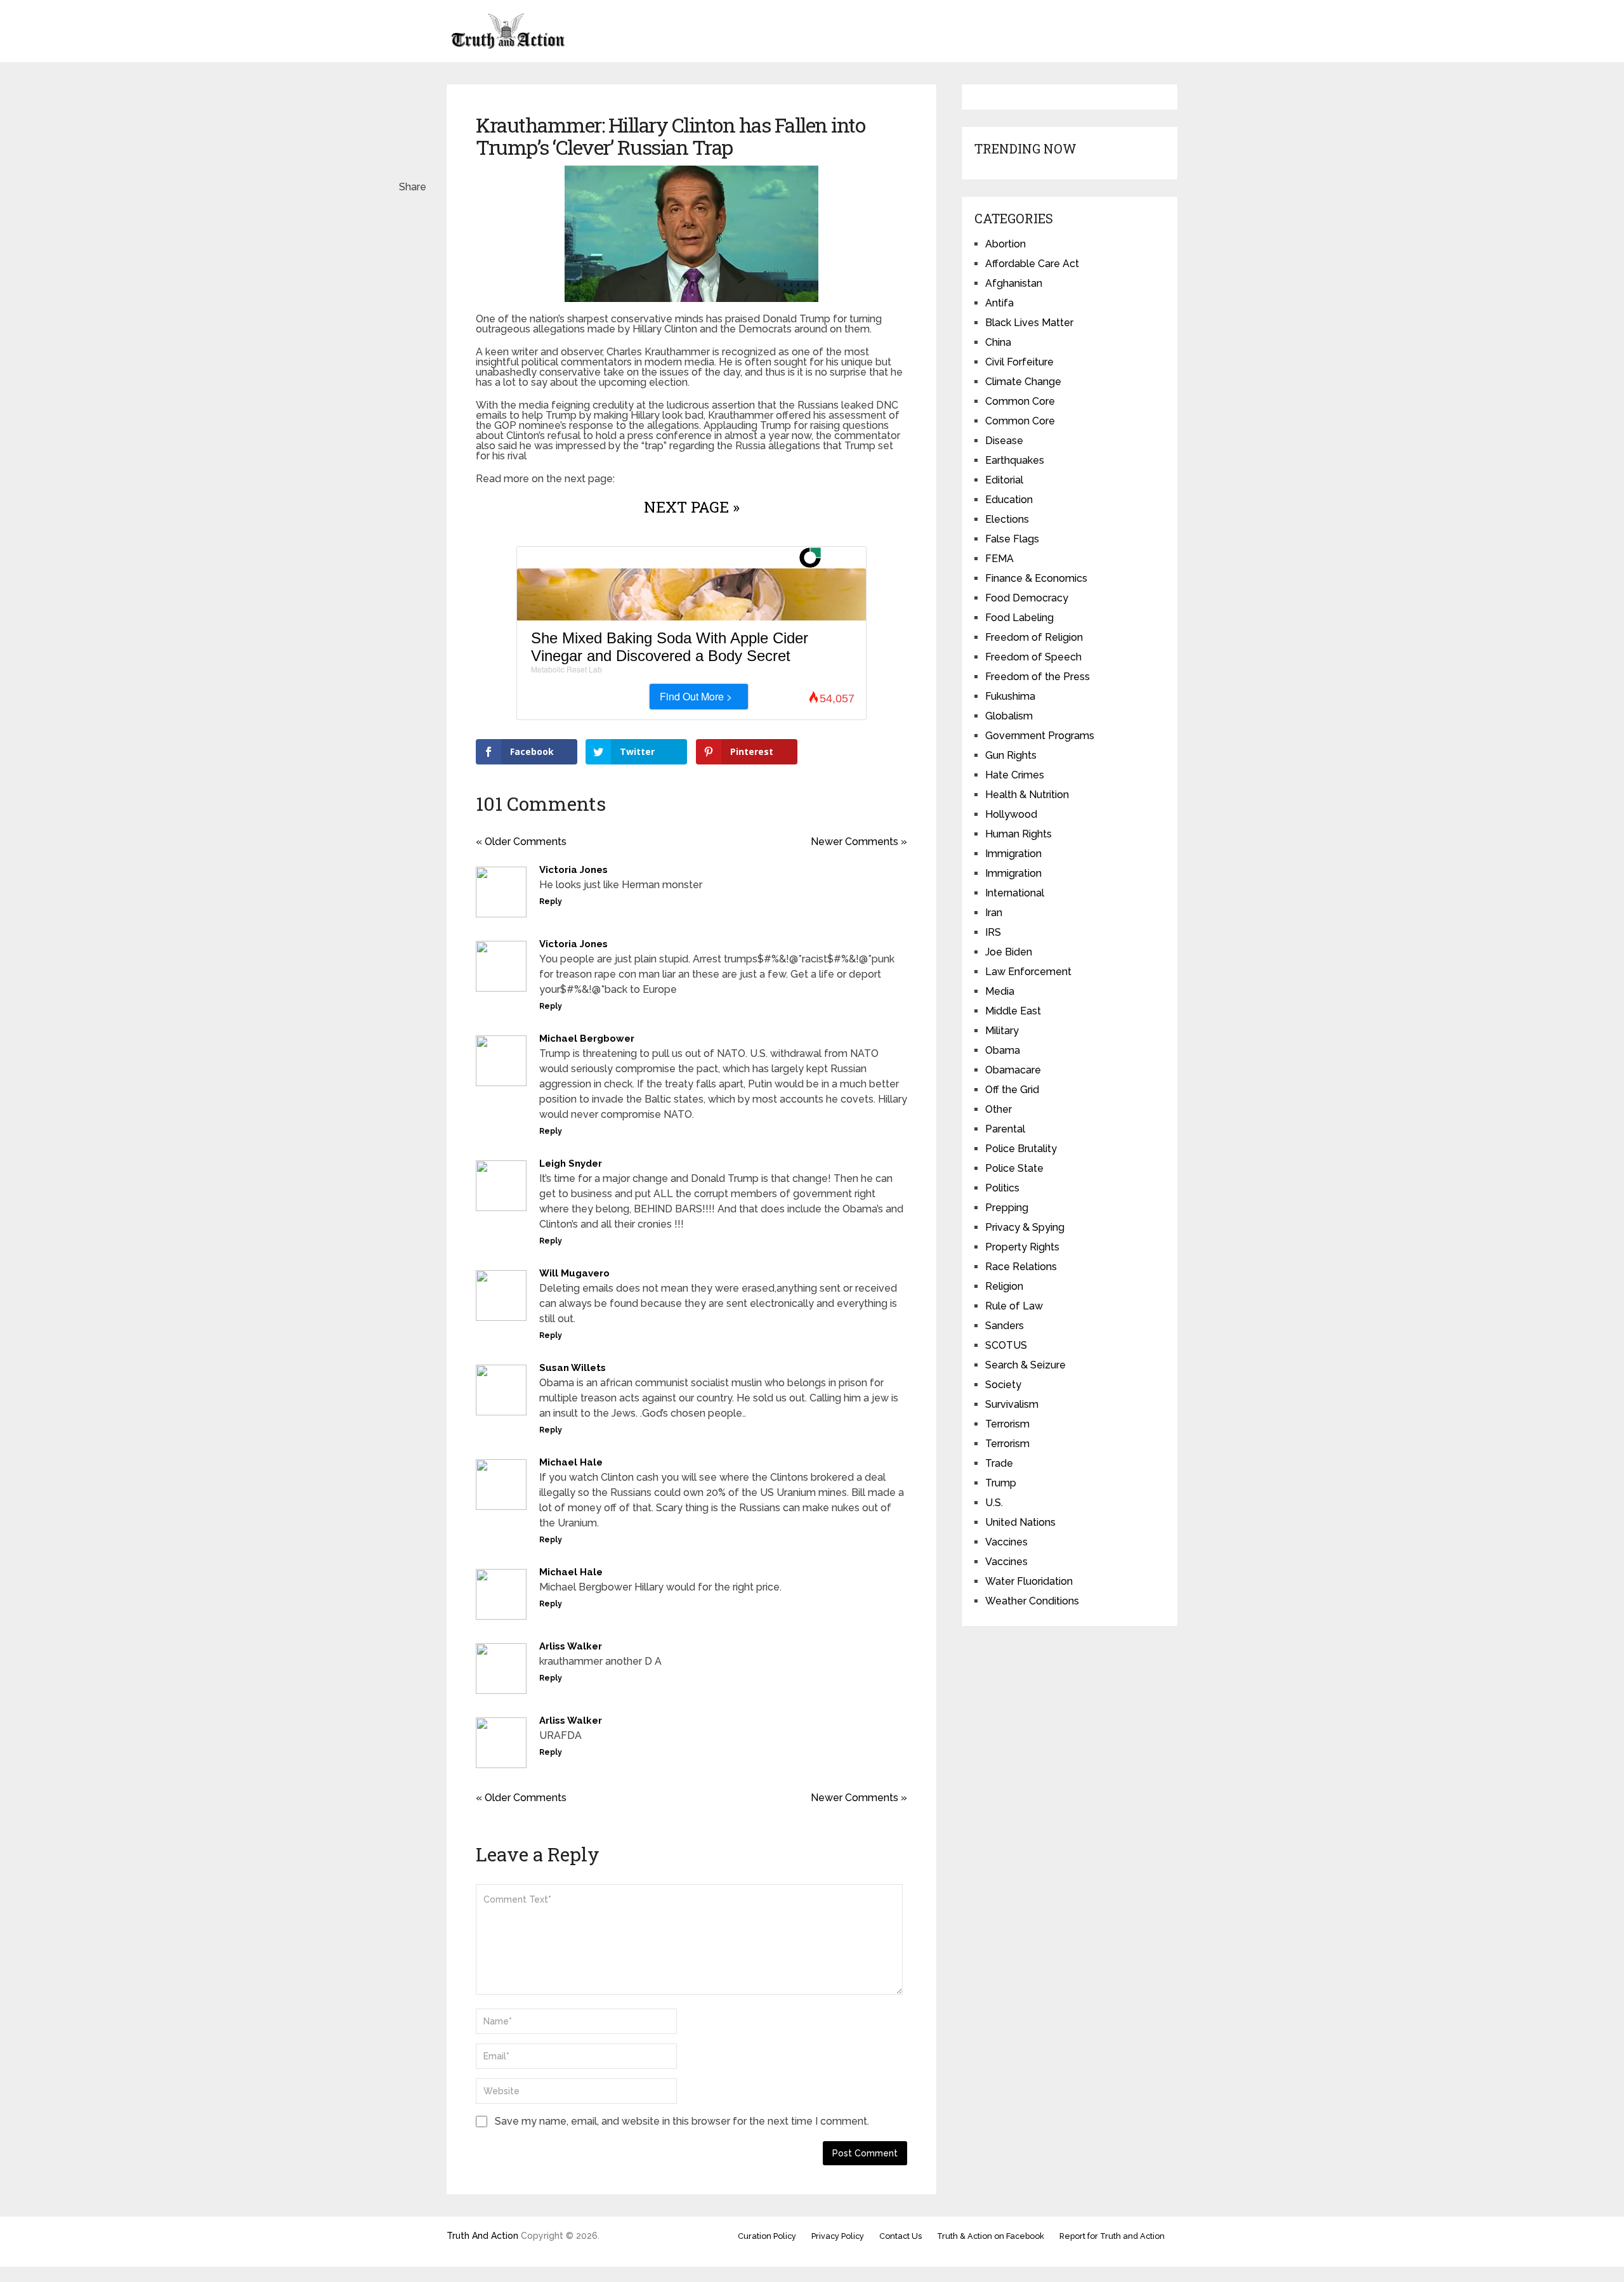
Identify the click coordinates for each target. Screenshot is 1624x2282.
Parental (1005, 1129)
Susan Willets (573, 1368)
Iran (994, 913)
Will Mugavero (574, 1273)
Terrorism (1007, 1424)
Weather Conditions (1032, 1601)
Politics (1002, 1188)
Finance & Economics (1036, 578)
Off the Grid (1012, 1090)
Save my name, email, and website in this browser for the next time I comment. (682, 2121)
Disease (1004, 441)
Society (1003, 1385)
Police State (1014, 1168)
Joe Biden (1009, 952)
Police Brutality (1021, 1149)
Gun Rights (1011, 755)
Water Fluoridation (1029, 1581)
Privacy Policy (838, 2236)
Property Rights (1022, 1247)
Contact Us (900, 2236)
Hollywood (1011, 814)
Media (1000, 991)
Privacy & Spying (1025, 1227)
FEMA (999, 559)
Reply (551, 902)
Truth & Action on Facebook (991, 2236)
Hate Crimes (1015, 775)
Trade (999, 1463)
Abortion (1005, 244)
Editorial (1004, 480)
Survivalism (1012, 1404)
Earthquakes (1015, 460)
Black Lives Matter (1029, 323)
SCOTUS (1006, 1345)
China (998, 342)
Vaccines (1006, 1542)
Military (1002, 1031)
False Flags (1012, 539)
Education (1009, 500)
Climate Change (1023, 382)
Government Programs (1040, 736)
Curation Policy (767, 2236)
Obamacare (1013, 1070)
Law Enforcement (1028, 972)
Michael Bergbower (587, 1039)
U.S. (994, 1503)
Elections (1007, 519)
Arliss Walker (571, 1646)
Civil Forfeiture (1019, 362)
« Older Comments (521, 842)
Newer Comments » (859, 842)
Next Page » (692, 507)
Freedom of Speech (1033, 657)
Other (999, 1109)
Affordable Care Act (1032, 264)
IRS (993, 932)
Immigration (1013, 854)
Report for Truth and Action (1112, 2236)
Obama (1003, 1050)
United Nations (1020, 1522)
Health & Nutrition (1027, 795)
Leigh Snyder (571, 1164)
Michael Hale (571, 1462)
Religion (1004, 1286)
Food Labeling (1019, 618)
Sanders (1005, 1326)
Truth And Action (482, 2236)
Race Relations (1021, 1267)
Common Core (1020, 401)
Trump (1001, 1483)
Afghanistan (1014, 283)
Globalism (1009, 716)
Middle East (1013, 1011)
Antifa (999, 303)
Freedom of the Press (1038, 677)
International (1015, 893)
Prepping (1007, 1208)
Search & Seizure (1025, 1365)
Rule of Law (1014, 1306)
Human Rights (1018, 834)
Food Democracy (1027, 598)
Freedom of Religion (1034, 637)
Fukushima (1010, 696)
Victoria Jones (573, 870)
